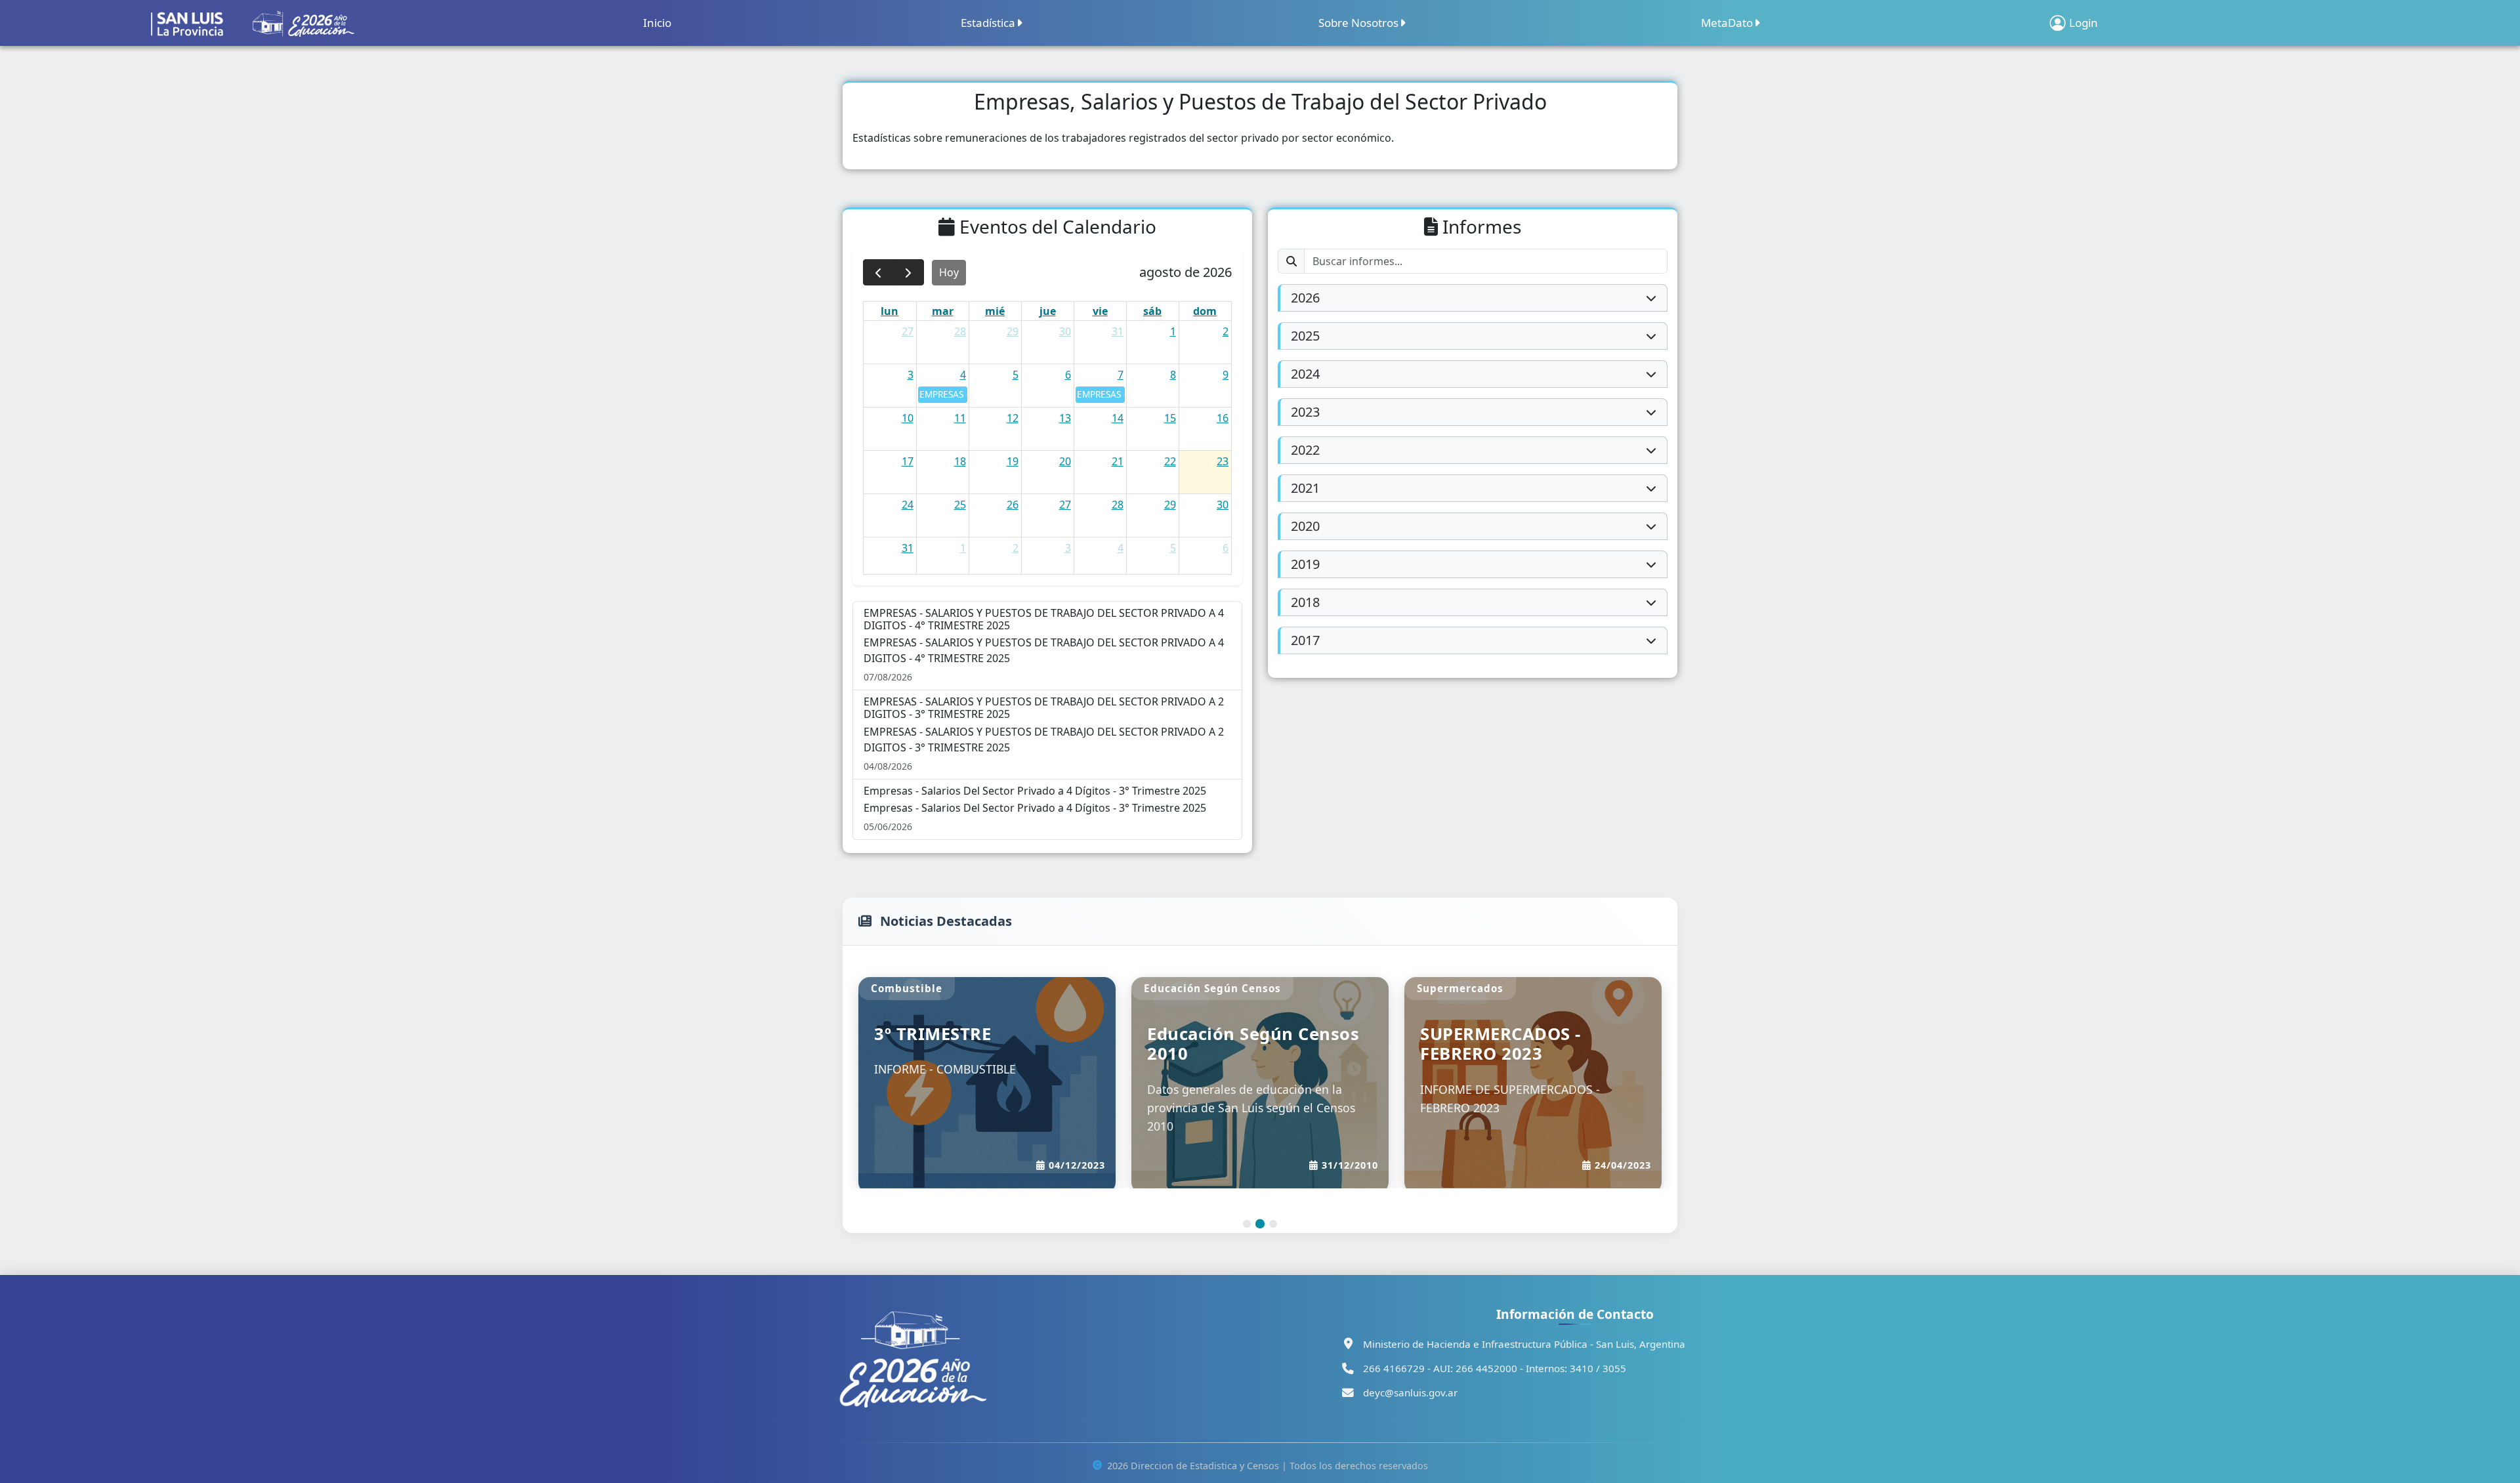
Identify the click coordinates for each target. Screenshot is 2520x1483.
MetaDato (1727, 23)
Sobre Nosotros (1358, 23)
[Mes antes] (878, 273)
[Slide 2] (1260, 1205)
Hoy (949, 272)
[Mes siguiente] (909, 273)
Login (2084, 23)
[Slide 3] (1273, 1205)
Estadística (988, 23)
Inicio (657, 23)
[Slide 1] (1247, 1205)
